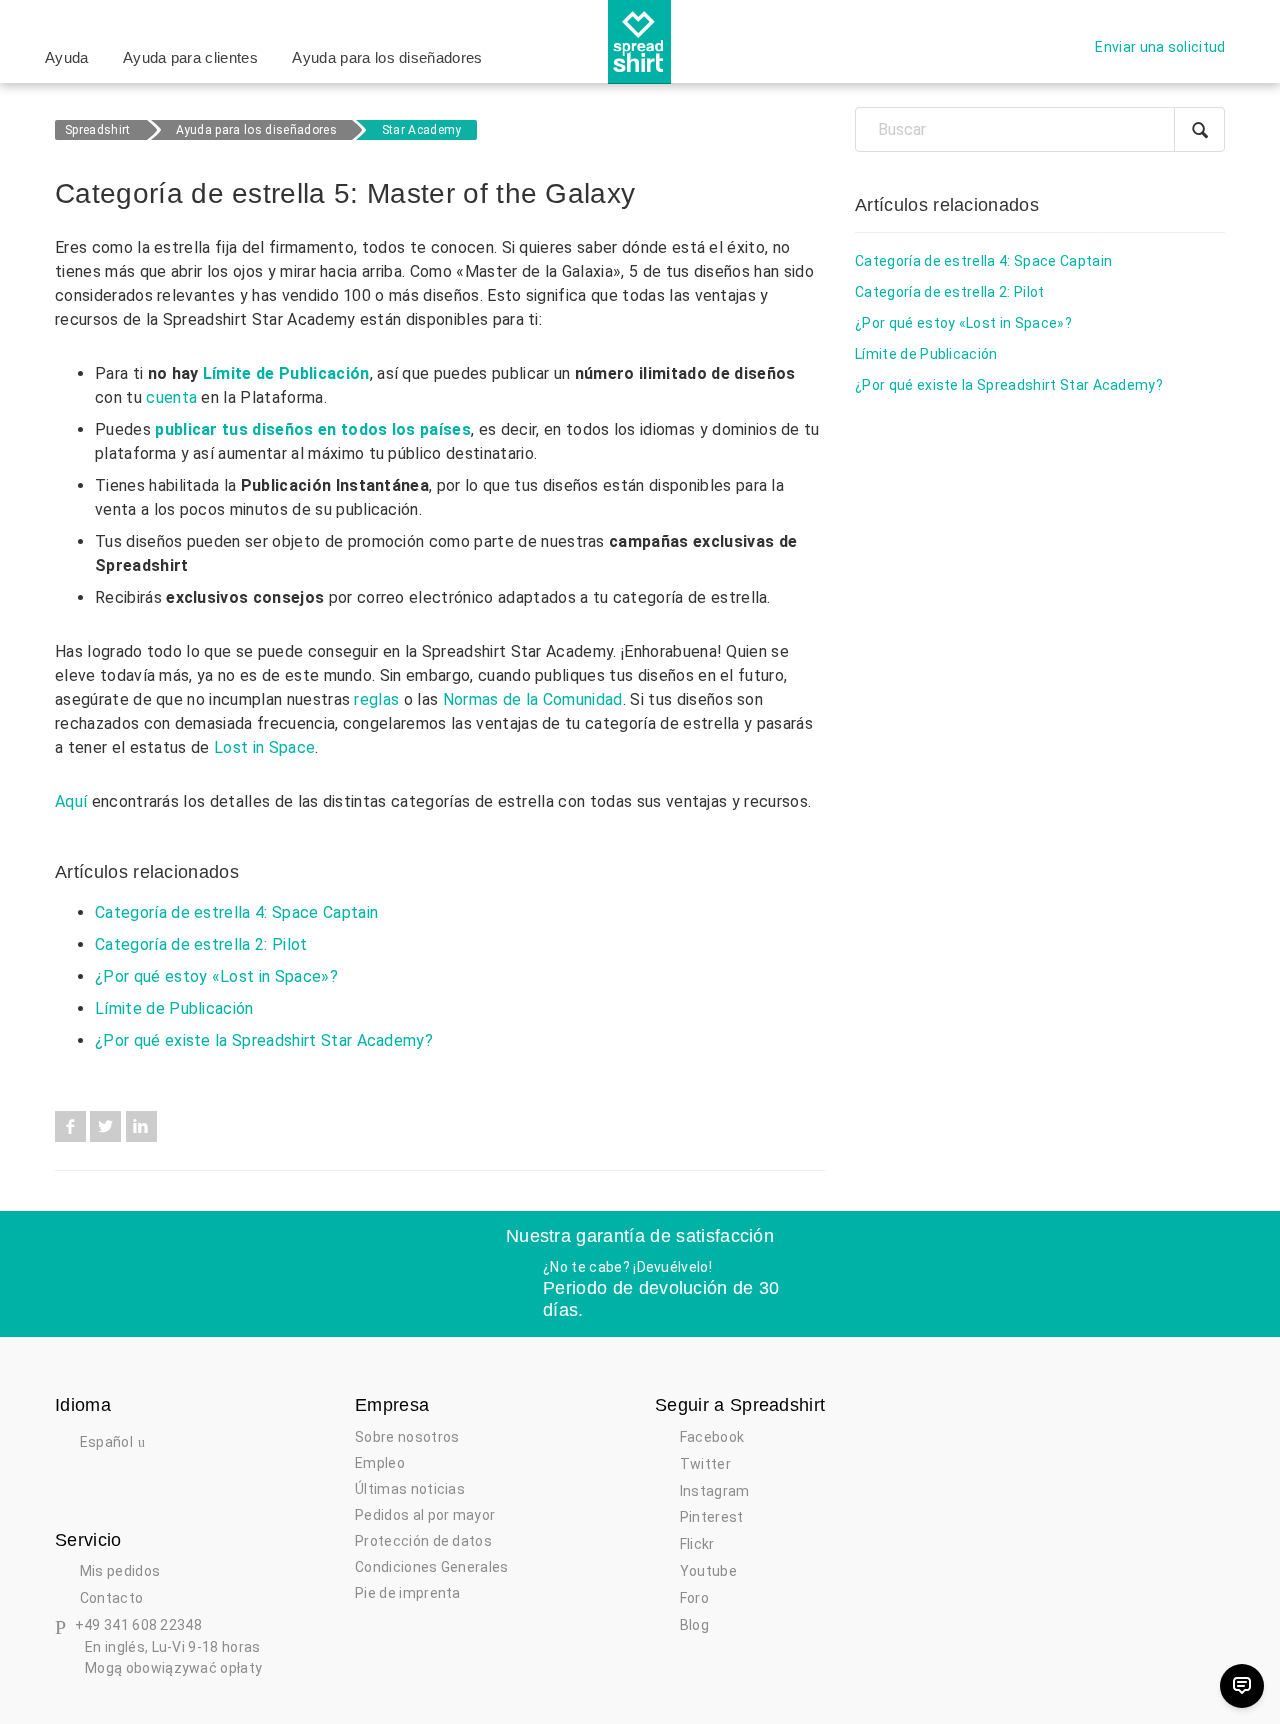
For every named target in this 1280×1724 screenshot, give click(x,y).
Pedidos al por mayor (425, 1515)
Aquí (71, 801)
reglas (376, 699)
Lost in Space (264, 747)
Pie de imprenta (408, 1593)
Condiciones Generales (432, 1567)
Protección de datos (423, 1541)
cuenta (171, 397)
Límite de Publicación (286, 373)
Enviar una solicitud (1160, 47)
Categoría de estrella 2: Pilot (201, 944)
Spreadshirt (98, 130)
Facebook (70, 1126)
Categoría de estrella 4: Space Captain (236, 912)
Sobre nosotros (407, 1437)
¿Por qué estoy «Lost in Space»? (216, 976)
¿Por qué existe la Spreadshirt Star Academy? (264, 1040)
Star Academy (422, 130)
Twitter (105, 1126)
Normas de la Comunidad (533, 699)
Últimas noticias (410, 1489)
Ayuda (67, 57)
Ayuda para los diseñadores (387, 57)
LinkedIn (141, 1126)
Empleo (380, 1463)
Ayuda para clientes (190, 57)
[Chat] (1242, 1686)
